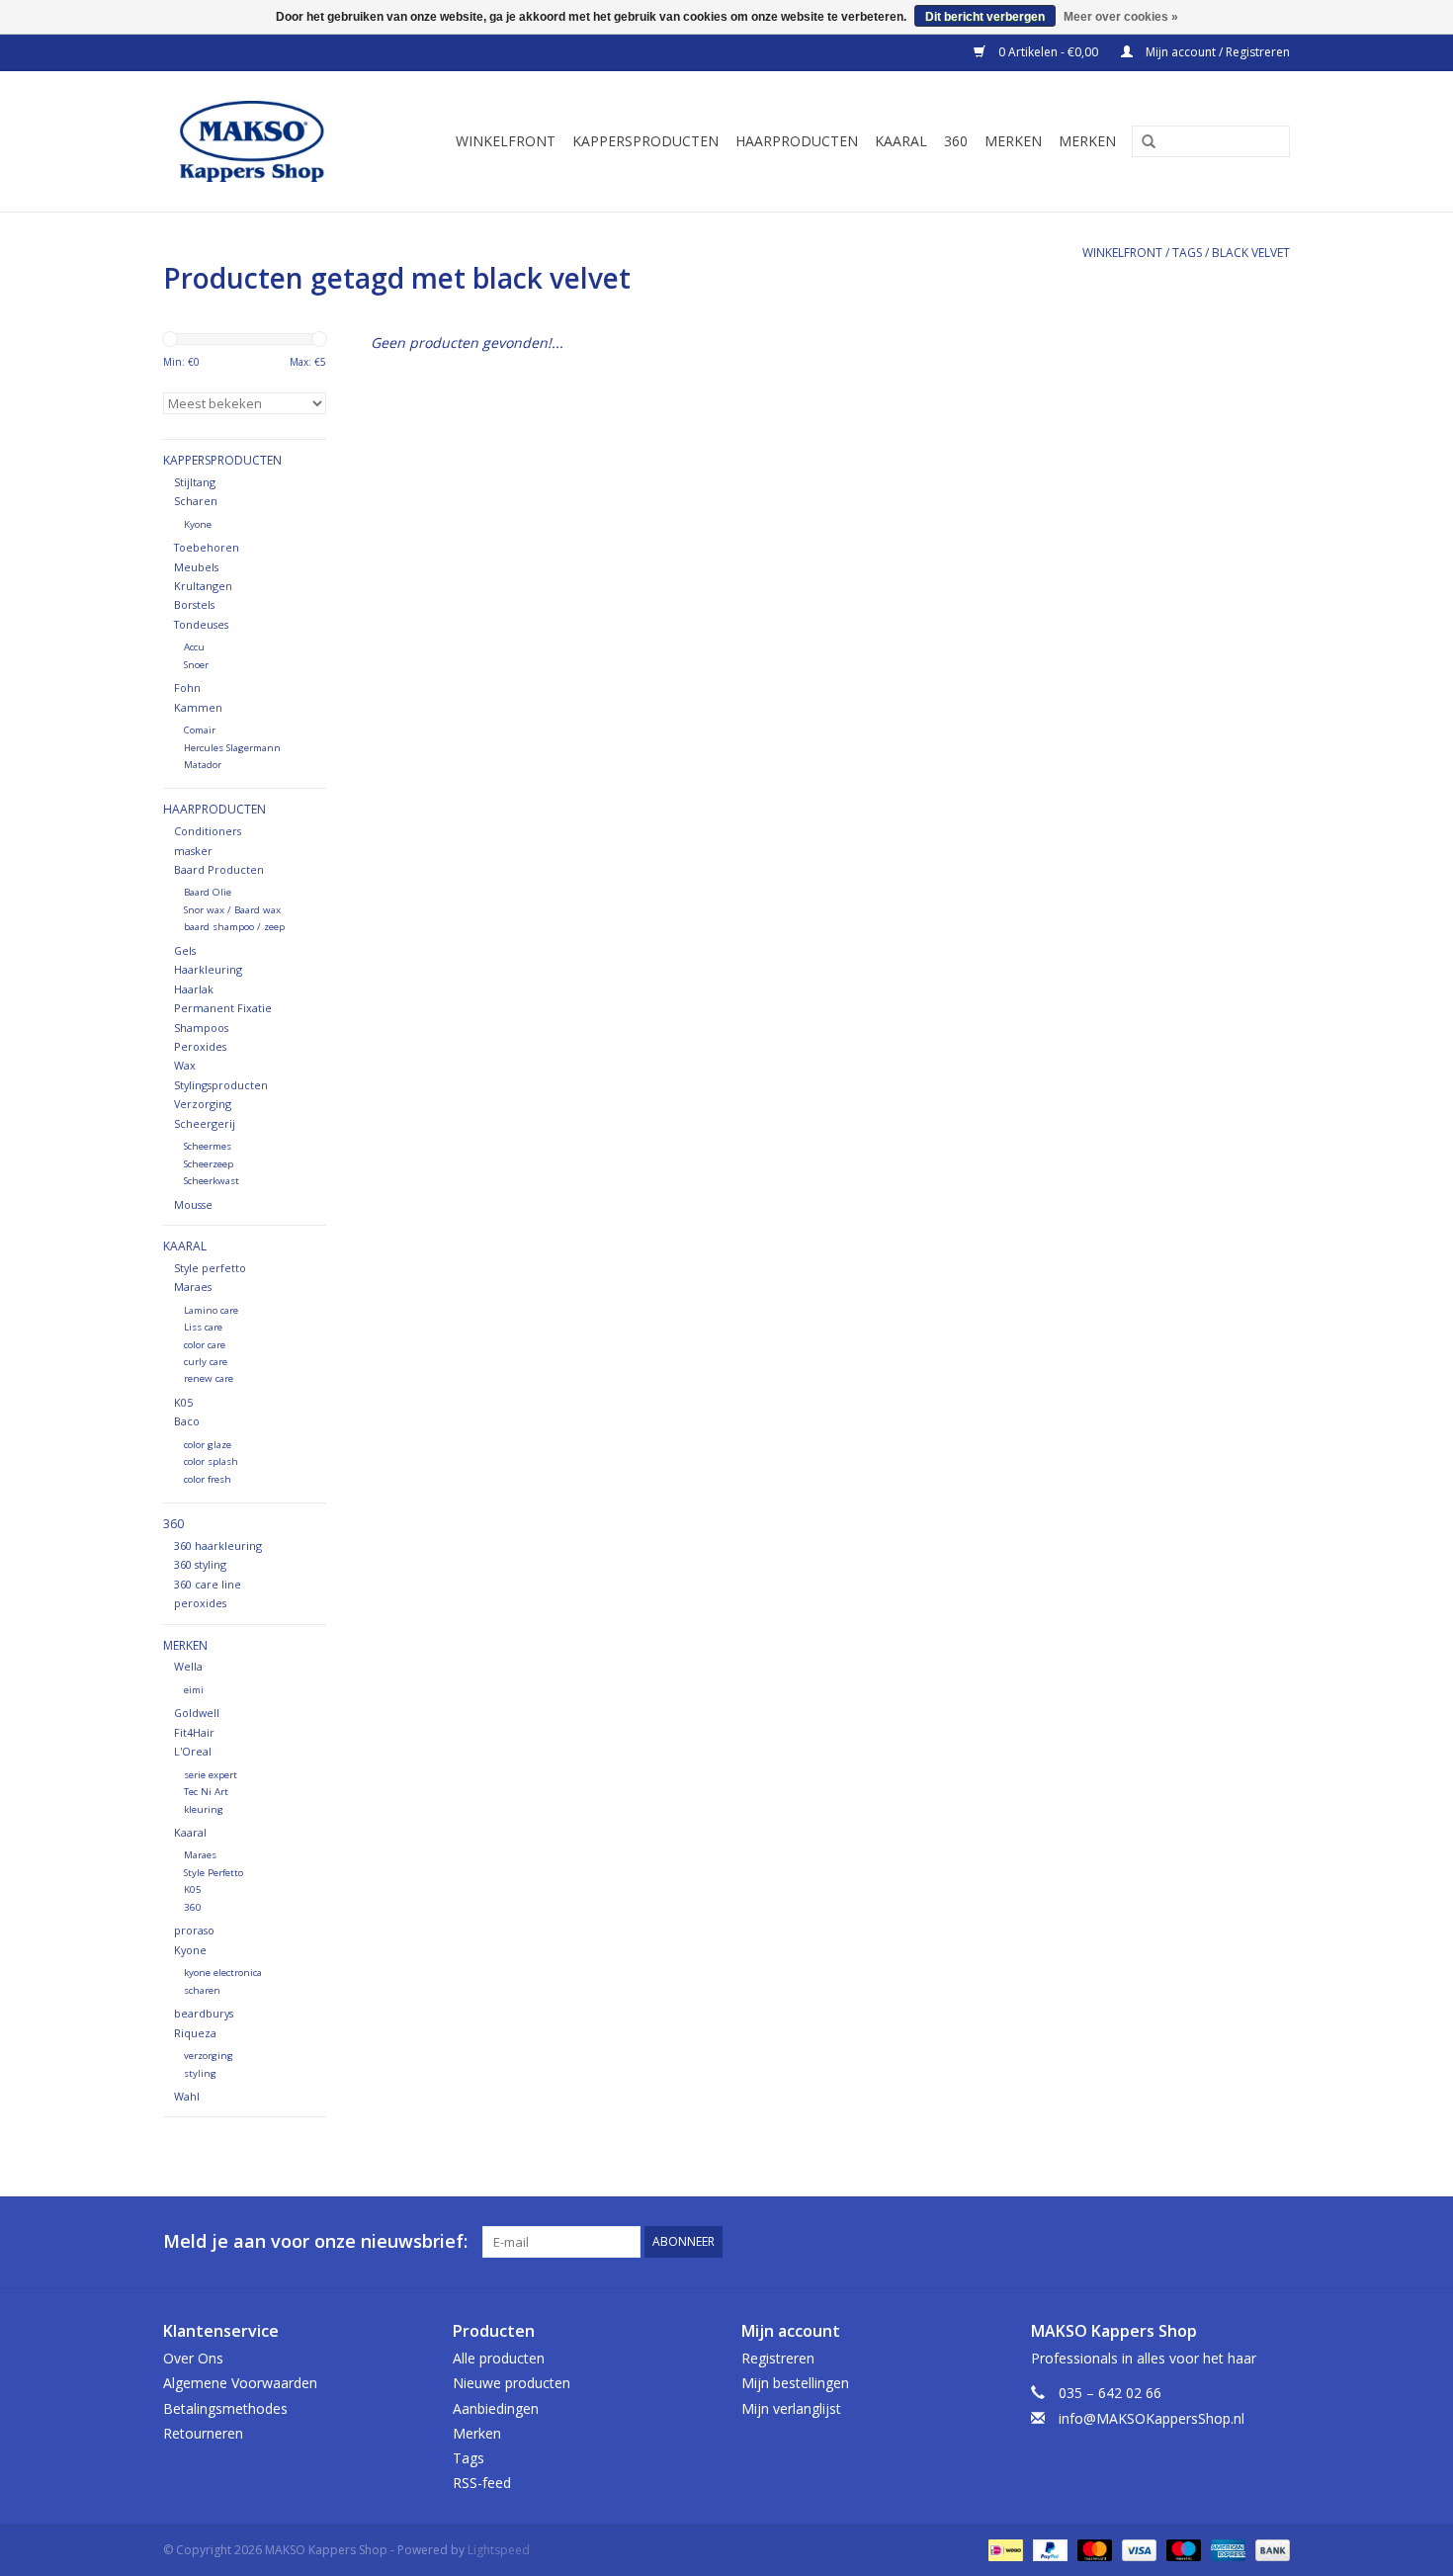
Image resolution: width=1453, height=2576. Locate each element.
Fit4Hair (194, 1732)
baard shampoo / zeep (234, 927)
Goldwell (197, 1713)
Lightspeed (499, 2550)
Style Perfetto (214, 1873)
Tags (1187, 253)
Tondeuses (201, 624)
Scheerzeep (209, 1164)
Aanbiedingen (496, 2408)
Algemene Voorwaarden (240, 2383)
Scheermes (208, 1146)
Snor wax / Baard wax (232, 910)
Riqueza (195, 2033)
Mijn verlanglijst (791, 2408)
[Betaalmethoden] (1003, 2550)
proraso (194, 1930)
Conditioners (208, 831)
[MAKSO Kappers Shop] (261, 141)
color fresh (208, 1479)
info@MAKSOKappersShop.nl (1152, 2418)
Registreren (778, 2358)
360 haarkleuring (218, 1546)
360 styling (200, 1564)
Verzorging (203, 1104)
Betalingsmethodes (225, 2408)
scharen (202, 1990)
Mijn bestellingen (795, 2383)
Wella (188, 1666)
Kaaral (901, 141)
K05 (183, 1402)
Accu (194, 647)
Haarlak (194, 989)
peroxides (200, 1603)
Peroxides (200, 1046)
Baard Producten (219, 869)
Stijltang (195, 482)
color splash (211, 1461)
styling (200, 2073)
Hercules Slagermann (232, 748)
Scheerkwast (212, 1181)
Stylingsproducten (221, 1085)
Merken (1013, 141)
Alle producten (499, 2358)
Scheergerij (205, 1123)
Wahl (187, 2096)
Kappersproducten (645, 141)
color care (205, 1345)
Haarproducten (797, 141)
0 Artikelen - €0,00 (1048, 52)
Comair (200, 730)
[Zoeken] (1142, 142)
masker (193, 851)
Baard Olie (208, 892)
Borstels (194, 604)
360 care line (208, 1584)
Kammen (198, 707)
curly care (206, 1362)
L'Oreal (193, 1751)
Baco (187, 1421)
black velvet (1251, 253)
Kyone (198, 524)
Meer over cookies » (1121, 17)
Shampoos (201, 1028)
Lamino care (211, 1310)
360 (956, 141)
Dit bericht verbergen (985, 17)
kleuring (204, 1809)
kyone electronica (223, 1973)
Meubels (196, 567)
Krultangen (203, 586)
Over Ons (193, 2358)
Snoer (196, 665)
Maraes (193, 1287)
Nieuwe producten (512, 2383)
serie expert (211, 1775)
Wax (185, 1065)
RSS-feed (482, 2483)
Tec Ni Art (206, 1792)
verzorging (209, 2056)
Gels (185, 950)
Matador (203, 765)
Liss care (203, 1327)
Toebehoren (207, 547)
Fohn (187, 687)
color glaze (208, 1445)
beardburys (204, 2013)
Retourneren (203, 2433)
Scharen (196, 501)
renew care (209, 1378)
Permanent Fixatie (223, 1008)
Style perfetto (210, 1268)
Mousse (193, 1204)
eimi (194, 1690)
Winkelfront (506, 141)
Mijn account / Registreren (1216, 52)
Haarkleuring (208, 969)
